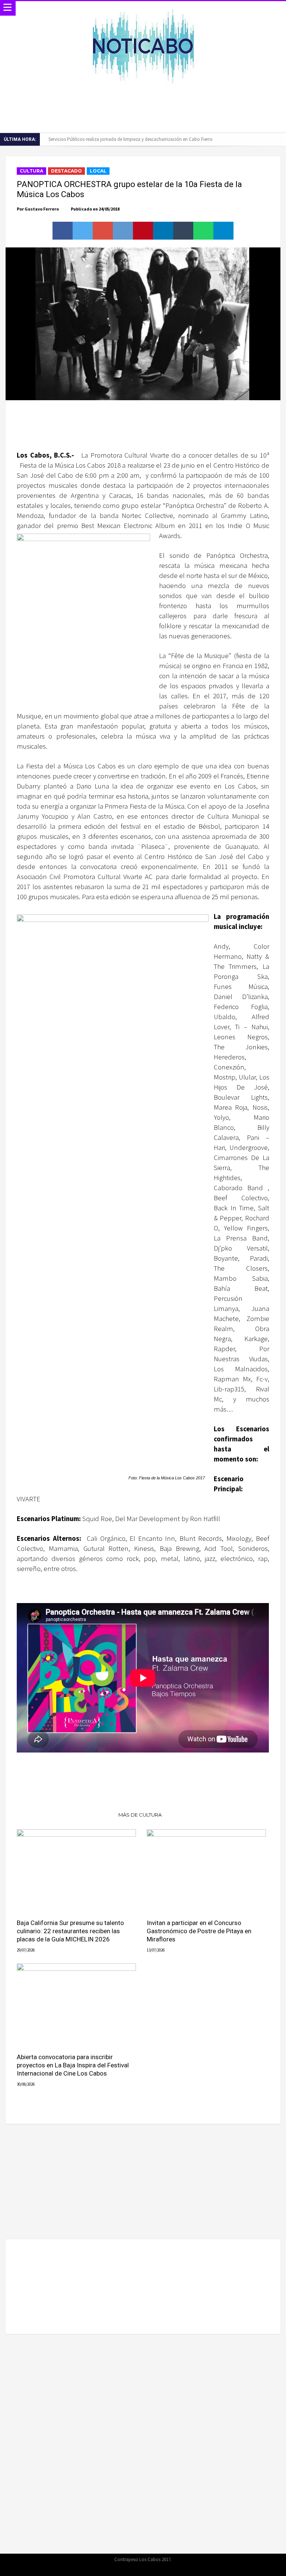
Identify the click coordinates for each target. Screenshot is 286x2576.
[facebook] (63, 231)
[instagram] (162, 2569)
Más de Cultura (140, 1815)
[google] (103, 231)
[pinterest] (143, 231)
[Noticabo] (143, 8)
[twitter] (83, 231)
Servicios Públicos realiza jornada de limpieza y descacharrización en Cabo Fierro (131, 139)
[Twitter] (136, 2569)
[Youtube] (149, 2569)
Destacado (66, 171)
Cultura (31, 171)
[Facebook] (123, 2569)
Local (98, 171)
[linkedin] (163, 231)
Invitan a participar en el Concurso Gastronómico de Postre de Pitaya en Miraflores (199, 1931)
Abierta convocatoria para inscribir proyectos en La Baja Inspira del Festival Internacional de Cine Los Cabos (73, 2065)
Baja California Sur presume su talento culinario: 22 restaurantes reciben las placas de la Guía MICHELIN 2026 (70, 1931)
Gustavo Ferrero (42, 209)
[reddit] (123, 231)
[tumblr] (183, 231)
